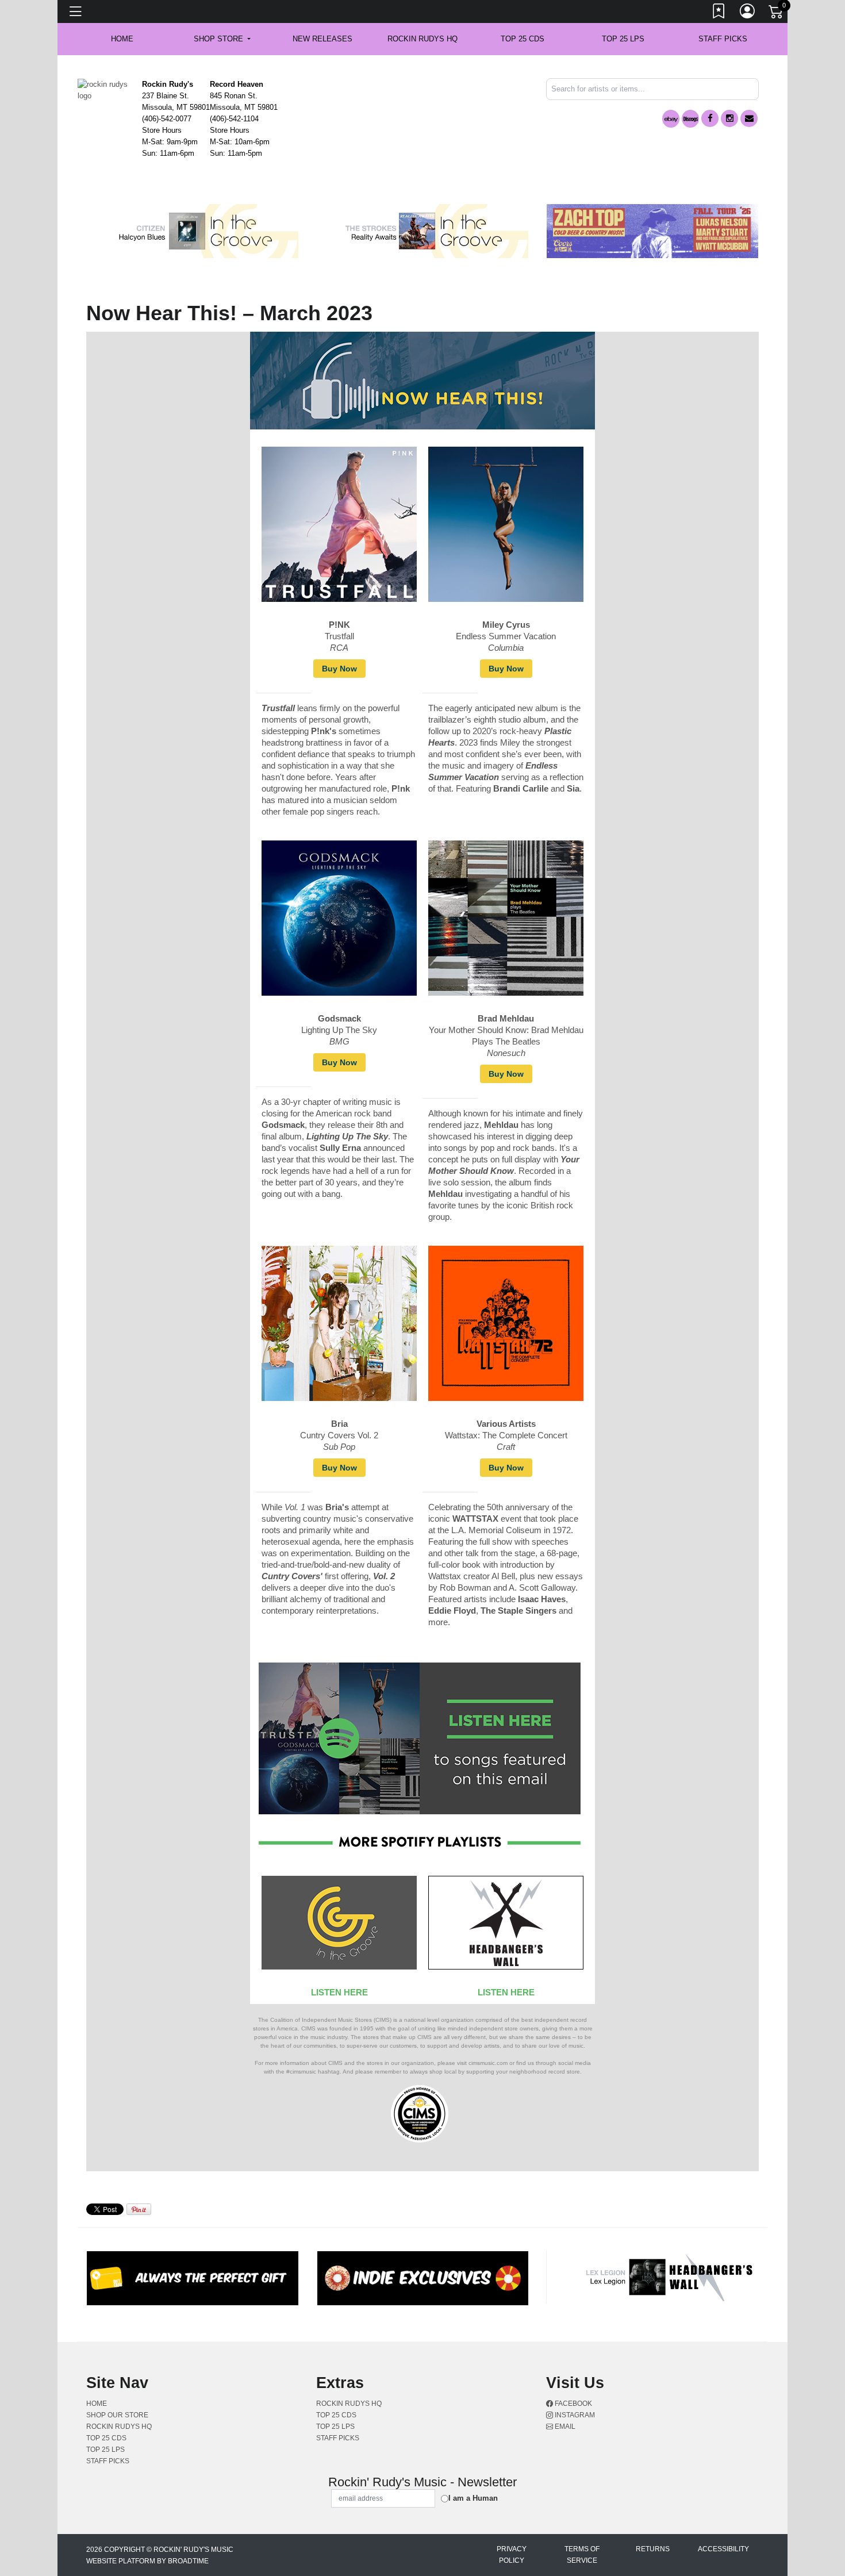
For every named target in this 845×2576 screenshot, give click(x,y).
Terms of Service (582, 2555)
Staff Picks (723, 39)
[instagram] (729, 118)
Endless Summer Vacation (506, 636)
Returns (653, 2549)
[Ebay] (671, 119)
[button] (222, 39)
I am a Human (473, 2498)
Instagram (574, 2415)
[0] (777, 14)
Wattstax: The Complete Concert (506, 1435)
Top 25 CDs (523, 39)
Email (564, 2427)
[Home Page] (105, 89)
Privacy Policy (512, 2555)
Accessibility (723, 2549)
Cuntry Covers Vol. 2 (339, 1435)
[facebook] (710, 118)
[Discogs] (690, 119)
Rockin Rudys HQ (422, 39)
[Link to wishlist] (719, 13)
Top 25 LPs (623, 39)
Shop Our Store (117, 2415)
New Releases (322, 39)
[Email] (749, 118)
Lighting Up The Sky (339, 1030)
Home (97, 2404)
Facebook (573, 2404)
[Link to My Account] (748, 13)
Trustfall (339, 636)
